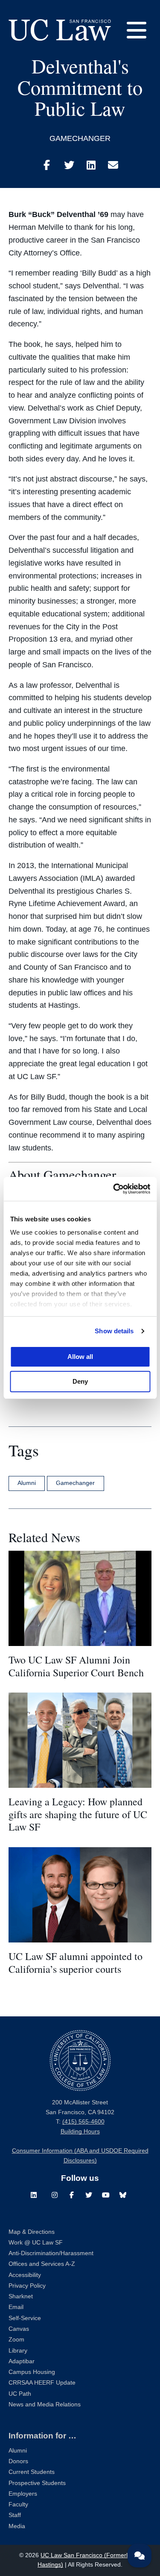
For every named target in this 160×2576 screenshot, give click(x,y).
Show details (114, 1331)
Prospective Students (37, 2483)
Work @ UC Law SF (36, 2243)
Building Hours (80, 2132)
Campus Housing (32, 2372)
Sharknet (21, 2296)
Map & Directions (32, 2232)
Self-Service (25, 2318)
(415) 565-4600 (83, 2122)
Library (18, 2351)
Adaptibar (22, 2361)
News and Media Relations (45, 2404)
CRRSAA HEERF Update (42, 2383)
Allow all (80, 1357)
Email (16, 2307)
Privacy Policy (27, 2286)
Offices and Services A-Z (42, 2264)
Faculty (18, 2504)
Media (17, 2526)
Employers (23, 2494)
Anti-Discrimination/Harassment (51, 2253)
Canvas (19, 2329)
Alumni (27, 1483)
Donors (18, 2461)
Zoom (16, 2340)
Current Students (32, 2472)
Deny (80, 1381)
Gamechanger (75, 1483)
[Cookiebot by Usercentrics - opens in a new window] (114, 1189)
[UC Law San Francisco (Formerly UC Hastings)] (60, 30)
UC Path (20, 2394)
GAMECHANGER (80, 138)
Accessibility (25, 2275)
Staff (15, 2515)
